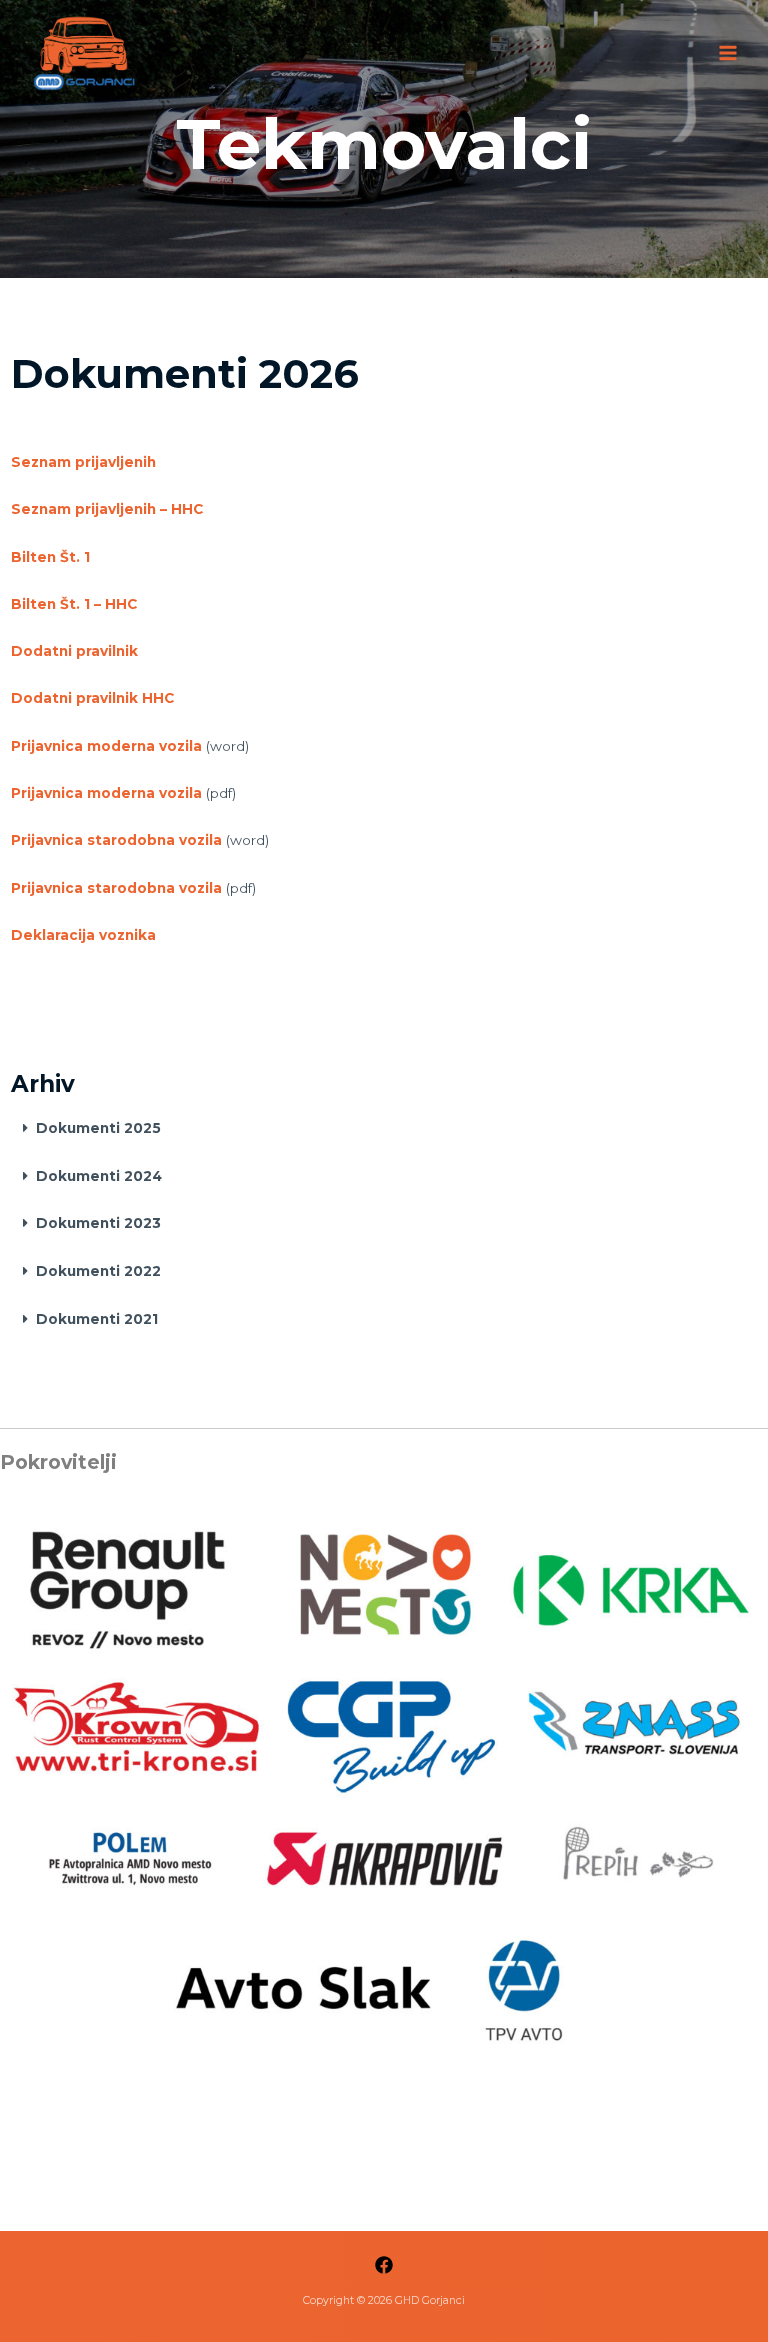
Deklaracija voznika (83, 935)
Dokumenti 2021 (97, 1319)
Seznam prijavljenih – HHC (107, 509)
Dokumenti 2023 (98, 1223)
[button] (384, 1129)
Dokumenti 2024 (99, 1176)
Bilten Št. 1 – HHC (74, 604)
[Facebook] (384, 2265)
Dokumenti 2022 (98, 1271)
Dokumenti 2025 (98, 1128)
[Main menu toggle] (728, 52)
